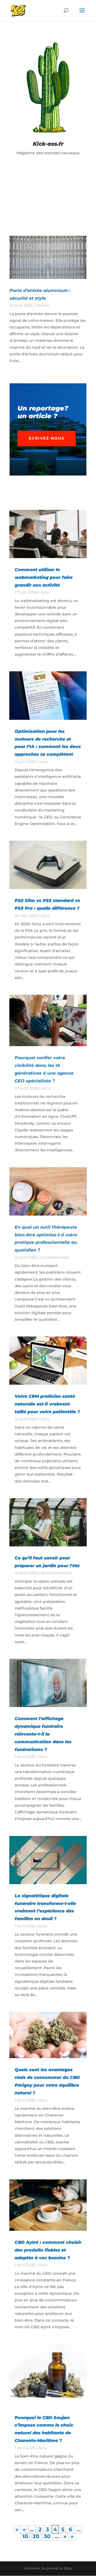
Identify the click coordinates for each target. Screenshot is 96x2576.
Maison (43, 305)
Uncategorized (55, 1257)
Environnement (56, 1573)
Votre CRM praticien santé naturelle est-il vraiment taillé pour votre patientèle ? (47, 1404)
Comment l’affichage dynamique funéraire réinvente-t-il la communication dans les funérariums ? (43, 1734)
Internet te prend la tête (48, 2568)
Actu (45, 592)
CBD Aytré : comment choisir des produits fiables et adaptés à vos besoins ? (48, 2250)
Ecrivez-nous (47, 438)
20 (36, 2536)
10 (25, 2536)
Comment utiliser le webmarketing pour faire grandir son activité (44, 577)
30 (47, 2536)
